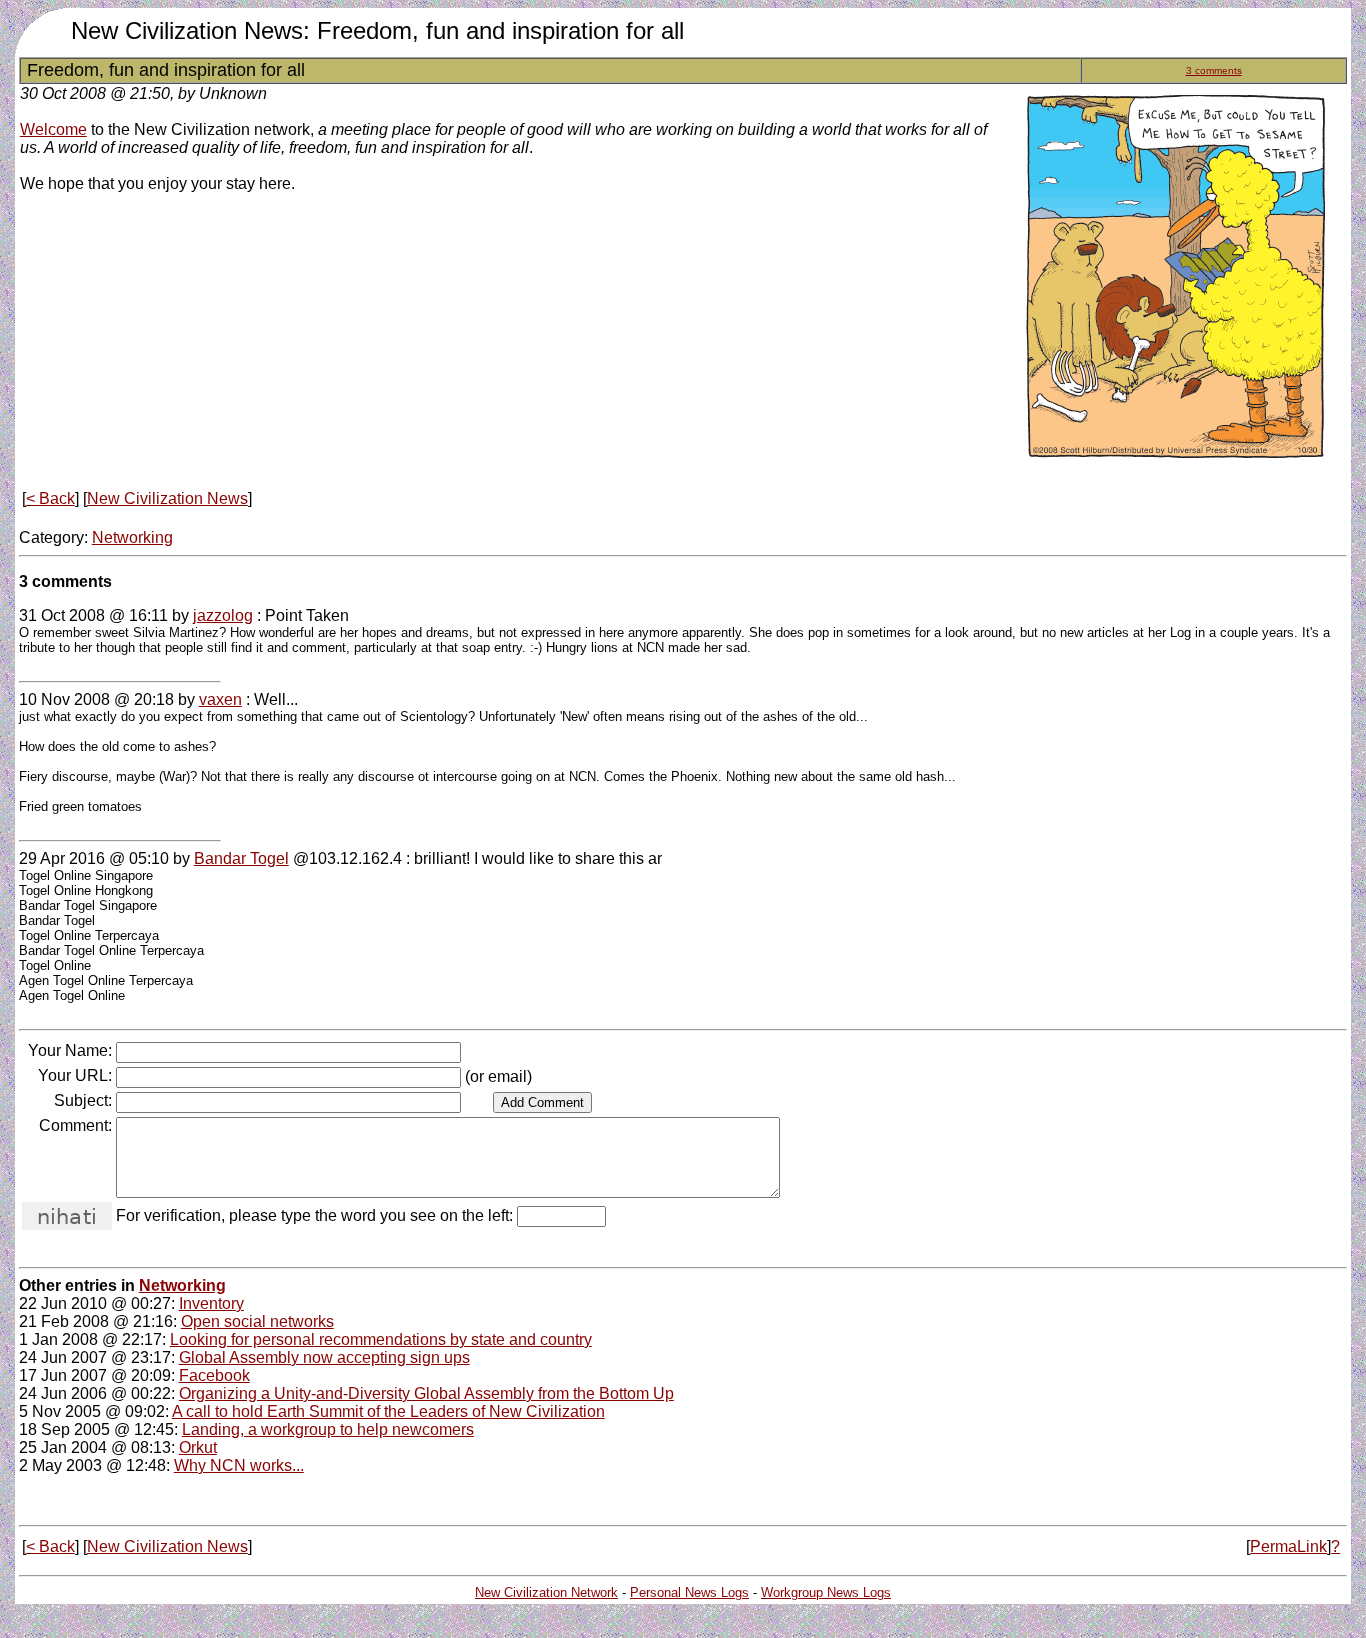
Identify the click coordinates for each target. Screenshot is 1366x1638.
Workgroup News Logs (826, 1592)
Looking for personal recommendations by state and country (381, 1339)
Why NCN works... (239, 1465)
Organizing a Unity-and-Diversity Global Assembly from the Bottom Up (426, 1393)
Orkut (198, 1447)
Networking (132, 537)
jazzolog (223, 615)
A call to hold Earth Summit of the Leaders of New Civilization (388, 1411)
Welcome (53, 129)
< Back (50, 498)
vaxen (220, 699)
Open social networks (257, 1321)
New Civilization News (167, 498)
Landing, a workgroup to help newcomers (328, 1429)
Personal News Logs (689, 1592)
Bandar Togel (241, 858)
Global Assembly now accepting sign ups (324, 1357)
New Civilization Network (546, 1592)
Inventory (211, 1303)
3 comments (1214, 70)
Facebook (214, 1375)
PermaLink (1288, 1546)
